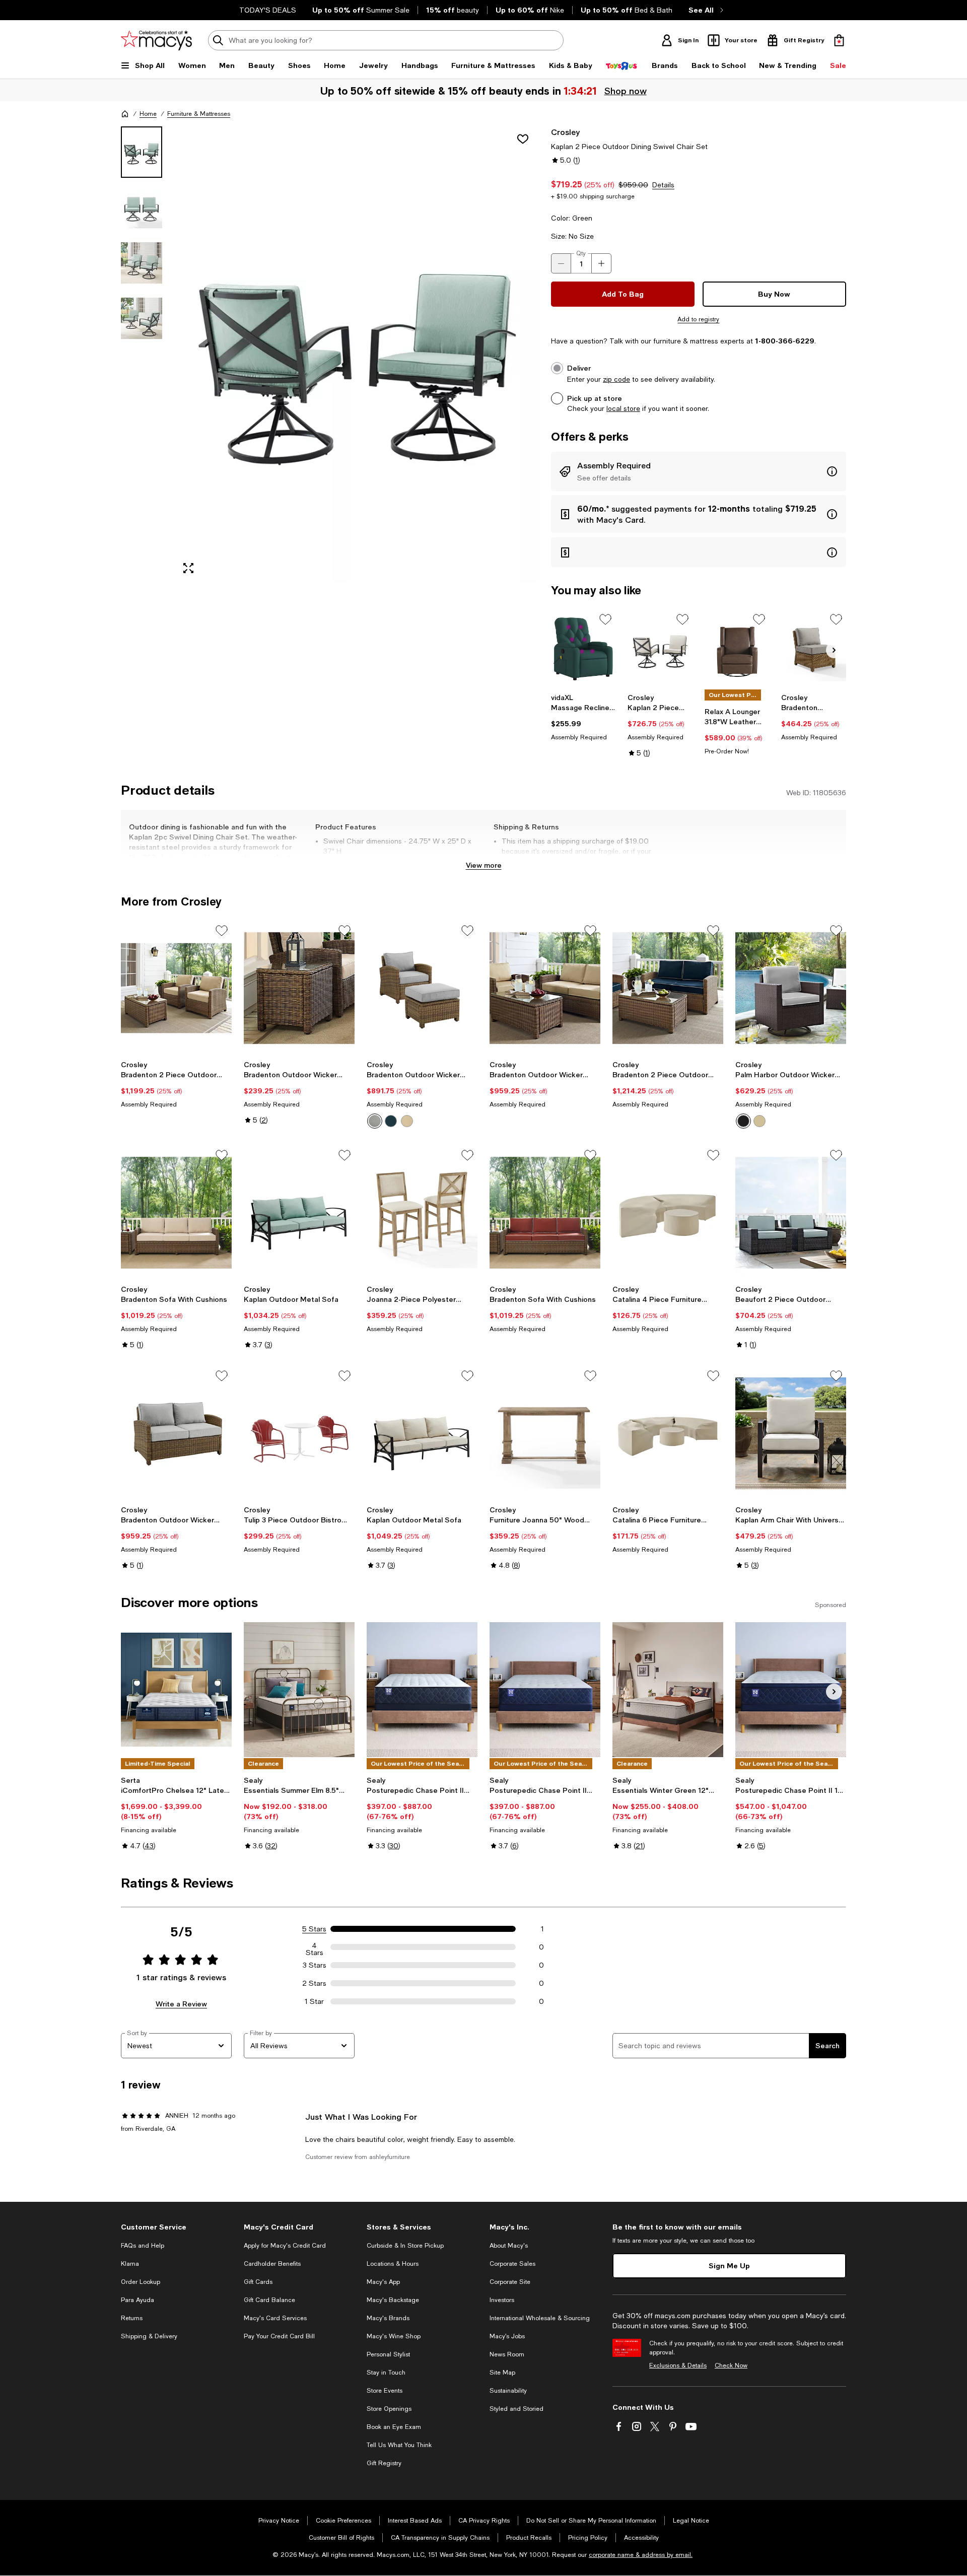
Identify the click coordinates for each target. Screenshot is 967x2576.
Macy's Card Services (275, 2318)
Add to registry (698, 319)
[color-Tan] (759, 1121)
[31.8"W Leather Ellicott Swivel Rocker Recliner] (737, 649)
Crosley (565, 132)
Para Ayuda (137, 2300)
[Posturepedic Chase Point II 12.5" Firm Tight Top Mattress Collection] (422, 1690)
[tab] (142, 152)
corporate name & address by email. (641, 2555)
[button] (330, 354)
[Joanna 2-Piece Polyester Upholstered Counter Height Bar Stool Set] (422, 1213)
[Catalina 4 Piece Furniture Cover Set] (668, 1213)
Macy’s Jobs (507, 2336)
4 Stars (315, 1947)
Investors (502, 2300)
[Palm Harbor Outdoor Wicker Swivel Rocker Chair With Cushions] (791, 988)
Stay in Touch (386, 2373)
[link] (583, 717)
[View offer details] (699, 471)
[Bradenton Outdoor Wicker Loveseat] (176, 1433)
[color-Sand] (407, 1121)
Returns (132, 2318)
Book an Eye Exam (394, 2427)
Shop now (626, 91)
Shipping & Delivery (149, 2336)
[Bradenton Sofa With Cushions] (176, 1213)
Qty (581, 253)
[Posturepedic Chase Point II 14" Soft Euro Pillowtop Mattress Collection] (791, 1690)
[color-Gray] (375, 1121)
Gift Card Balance (269, 2300)
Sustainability (508, 2391)
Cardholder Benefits (272, 2264)
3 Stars (315, 1965)
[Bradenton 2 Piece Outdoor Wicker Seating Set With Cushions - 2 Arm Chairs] (176, 988)
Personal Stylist (388, 2354)
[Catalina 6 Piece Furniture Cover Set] (668, 1433)
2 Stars (314, 1983)
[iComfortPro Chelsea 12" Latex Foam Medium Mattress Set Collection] (176, 1690)
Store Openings (389, 2409)
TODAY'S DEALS (268, 10)
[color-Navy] (391, 1121)
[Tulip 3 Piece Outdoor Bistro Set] (299, 1433)
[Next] (834, 650)
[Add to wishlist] (523, 139)
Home (148, 114)
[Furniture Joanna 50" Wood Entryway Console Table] (545, 1433)
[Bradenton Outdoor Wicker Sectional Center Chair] (814, 649)
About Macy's (509, 2246)
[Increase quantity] (601, 263)
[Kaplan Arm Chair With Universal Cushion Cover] (791, 1433)
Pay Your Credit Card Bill (279, 2336)
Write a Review (181, 2004)
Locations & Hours (393, 2264)
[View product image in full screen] (188, 568)
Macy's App (383, 2282)
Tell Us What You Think (399, 2445)
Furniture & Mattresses (199, 114)
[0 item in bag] (839, 40)
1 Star (314, 2001)
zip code (616, 379)
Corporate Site (510, 2282)
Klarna (130, 2264)
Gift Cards (258, 2282)
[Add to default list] (605, 619)
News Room (507, 2354)
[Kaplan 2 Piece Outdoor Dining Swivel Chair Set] (660, 649)
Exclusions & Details (678, 2365)
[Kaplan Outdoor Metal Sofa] (299, 1213)
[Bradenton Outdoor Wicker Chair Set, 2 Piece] (422, 988)
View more (484, 865)
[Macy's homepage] (125, 114)
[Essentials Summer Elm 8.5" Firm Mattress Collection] (299, 1690)
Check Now (731, 2365)
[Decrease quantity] (561, 263)
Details (663, 185)
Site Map (502, 2373)
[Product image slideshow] (357, 354)
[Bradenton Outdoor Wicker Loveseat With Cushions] (545, 988)
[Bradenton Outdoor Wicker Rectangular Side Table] (299, 988)
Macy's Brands (388, 2318)
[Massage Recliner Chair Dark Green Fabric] (583, 649)
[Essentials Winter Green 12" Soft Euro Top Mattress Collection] (668, 1690)
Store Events (385, 2391)
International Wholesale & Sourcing (540, 2318)
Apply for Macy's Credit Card (285, 2246)
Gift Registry (384, 2463)
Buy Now (774, 294)
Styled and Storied (516, 2409)
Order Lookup (141, 2282)
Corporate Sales (512, 2264)
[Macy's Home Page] (156, 40)
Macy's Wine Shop (394, 2336)
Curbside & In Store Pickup (405, 2246)
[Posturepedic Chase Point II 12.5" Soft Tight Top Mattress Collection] (545, 1690)
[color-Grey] (743, 1121)
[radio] (375, 1121)
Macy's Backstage (393, 2300)
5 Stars (314, 1929)
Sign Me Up (729, 2266)
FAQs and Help (143, 2246)
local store (623, 408)
